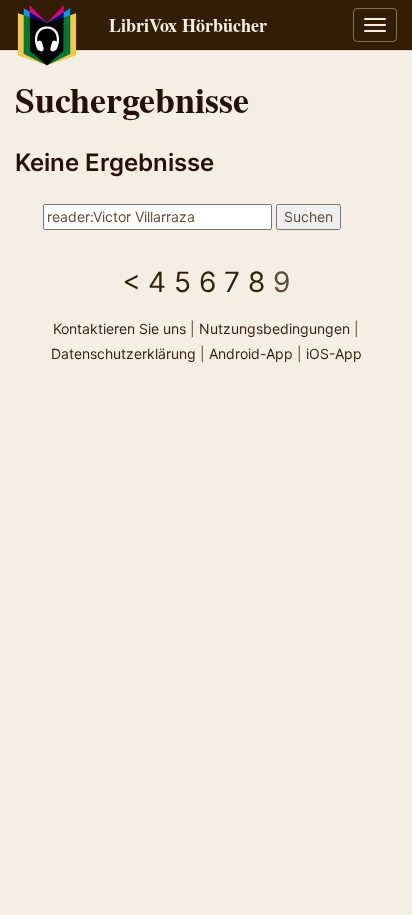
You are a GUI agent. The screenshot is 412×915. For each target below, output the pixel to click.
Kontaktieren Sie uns (119, 328)
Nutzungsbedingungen (274, 328)
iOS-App (334, 353)
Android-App (251, 353)
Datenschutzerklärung (123, 353)
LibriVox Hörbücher (188, 25)
